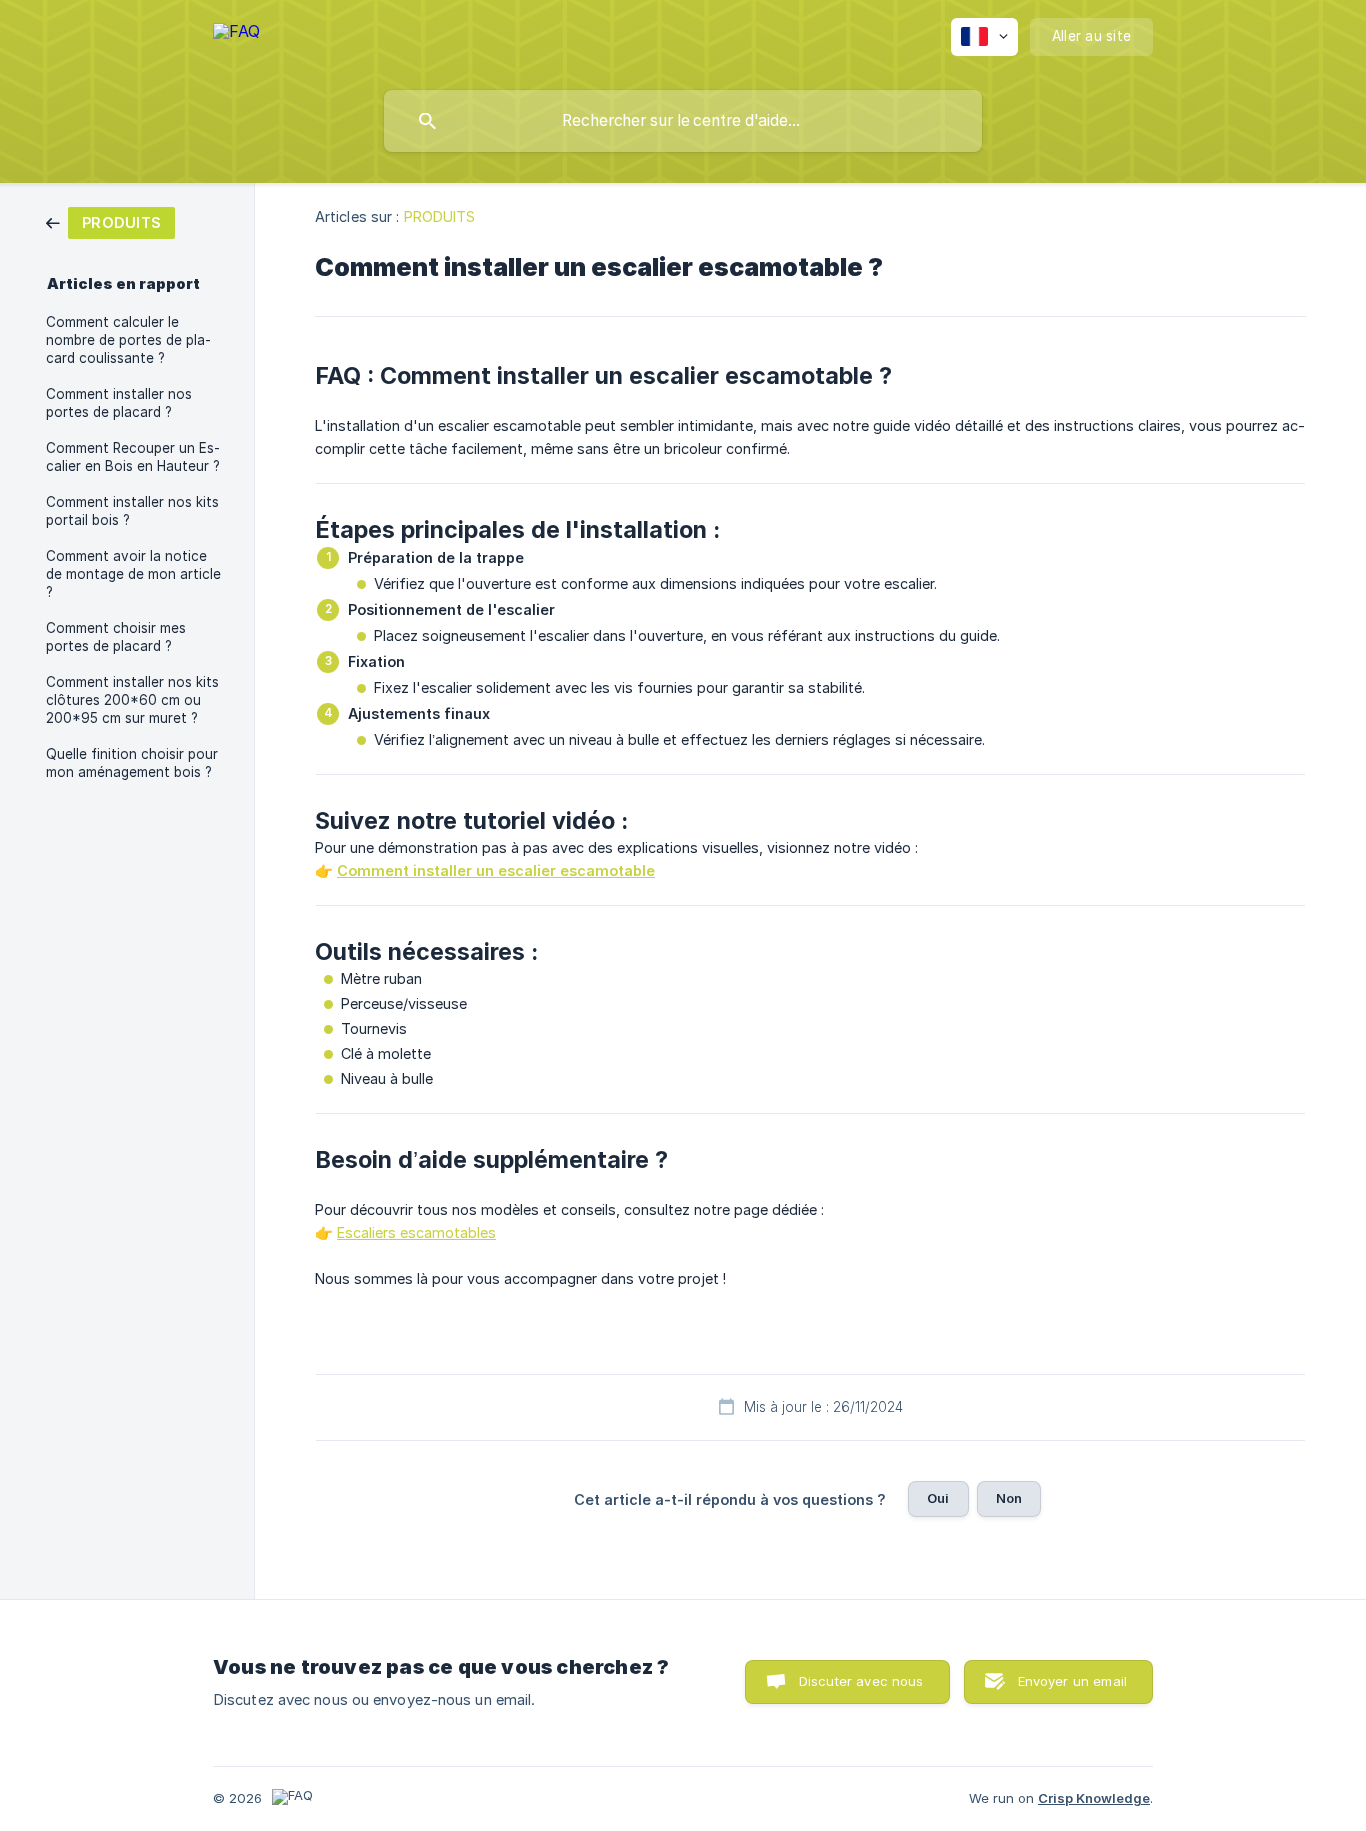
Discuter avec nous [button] (861, 1681)
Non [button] (1009, 1498)
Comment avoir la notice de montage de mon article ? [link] (133, 574)
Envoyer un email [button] (1072, 1681)
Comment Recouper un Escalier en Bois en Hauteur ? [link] (133, 457)
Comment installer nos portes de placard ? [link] (119, 403)
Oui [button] (938, 1498)
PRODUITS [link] (440, 216)
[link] (110, 221)
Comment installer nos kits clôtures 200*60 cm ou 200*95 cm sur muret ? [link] (132, 700)
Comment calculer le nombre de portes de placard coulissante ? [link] (128, 340)
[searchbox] (683, 121)
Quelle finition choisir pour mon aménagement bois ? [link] (132, 763)
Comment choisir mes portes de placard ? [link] (116, 637)
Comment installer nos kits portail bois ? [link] (132, 511)
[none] (236, 40)
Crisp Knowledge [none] (1094, 1798)
